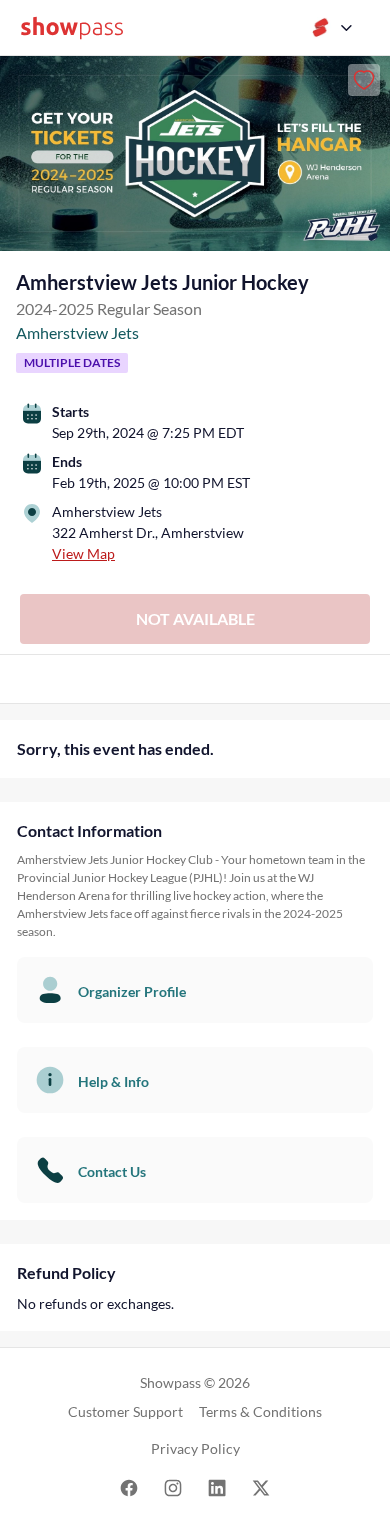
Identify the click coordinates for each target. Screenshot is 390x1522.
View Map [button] (83, 553)
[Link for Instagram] (173, 1486)
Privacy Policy (195, 1448)
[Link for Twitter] (261, 1486)
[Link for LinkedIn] (217, 1486)
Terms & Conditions (260, 1411)
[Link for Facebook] (129, 1486)
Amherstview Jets (77, 332)
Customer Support (125, 1411)
